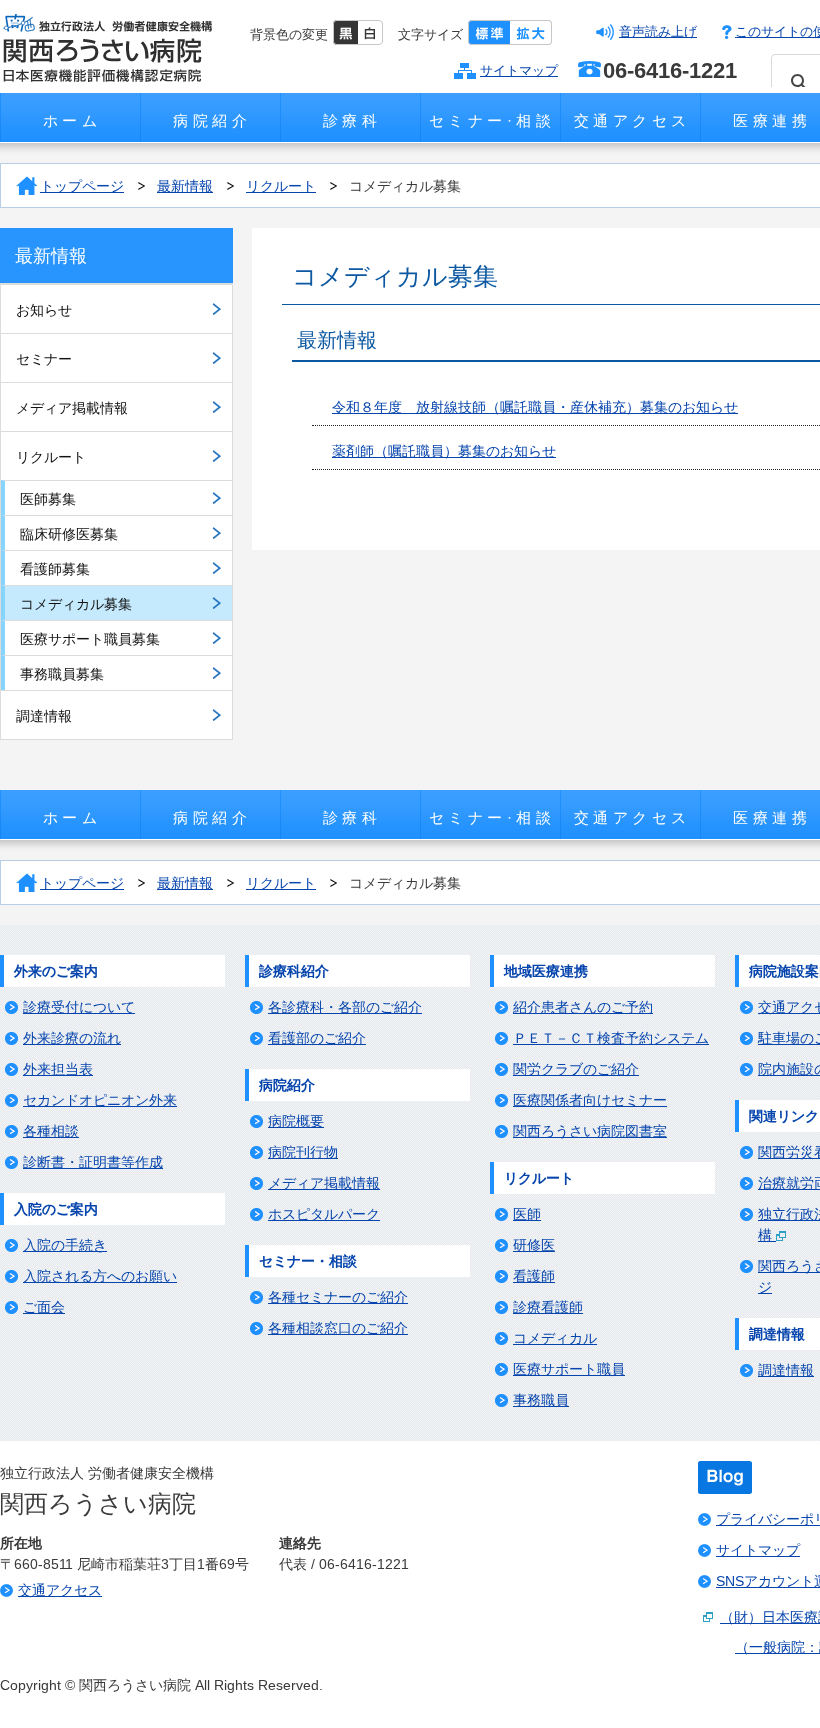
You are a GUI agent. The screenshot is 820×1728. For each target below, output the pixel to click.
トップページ (82, 186)
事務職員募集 (62, 674)
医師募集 (48, 499)
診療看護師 (548, 1307)
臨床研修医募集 (69, 534)
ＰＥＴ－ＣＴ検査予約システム (611, 1038)
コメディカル (555, 1338)
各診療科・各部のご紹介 (345, 1007)
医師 (527, 1214)
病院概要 (296, 1121)
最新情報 (185, 186)
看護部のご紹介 (317, 1038)
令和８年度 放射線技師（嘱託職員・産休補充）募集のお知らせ (535, 407)
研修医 (534, 1245)
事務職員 (541, 1400)
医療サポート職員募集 (90, 639)
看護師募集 (55, 569)
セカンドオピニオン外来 (100, 1100)
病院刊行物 (303, 1152)
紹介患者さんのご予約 (583, 1007)
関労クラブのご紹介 (576, 1069)
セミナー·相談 (492, 120)
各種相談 (51, 1131)
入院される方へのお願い (100, 1276)
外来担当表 (58, 1069)
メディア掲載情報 (72, 408)
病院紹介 (212, 120)
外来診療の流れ (72, 1038)
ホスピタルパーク (324, 1214)
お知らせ (44, 310)
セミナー (44, 359)
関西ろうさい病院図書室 (590, 1131)
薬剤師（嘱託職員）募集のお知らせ (444, 451)
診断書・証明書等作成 (93, 1162)
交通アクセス (632, 120)
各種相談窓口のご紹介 (338, 1328)
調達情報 (44, 716)
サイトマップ (519, 70)
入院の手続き (65, 1245)
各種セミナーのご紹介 (338, 1297)
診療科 (352, 120)
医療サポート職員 (569, 1369)
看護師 (534, 1276)
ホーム (72, 120)
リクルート (281, 186)
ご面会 (44, 1307)
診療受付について (79, 1007)
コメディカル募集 (405, 186)
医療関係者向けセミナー (590, 1100)
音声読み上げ (658, 31)
